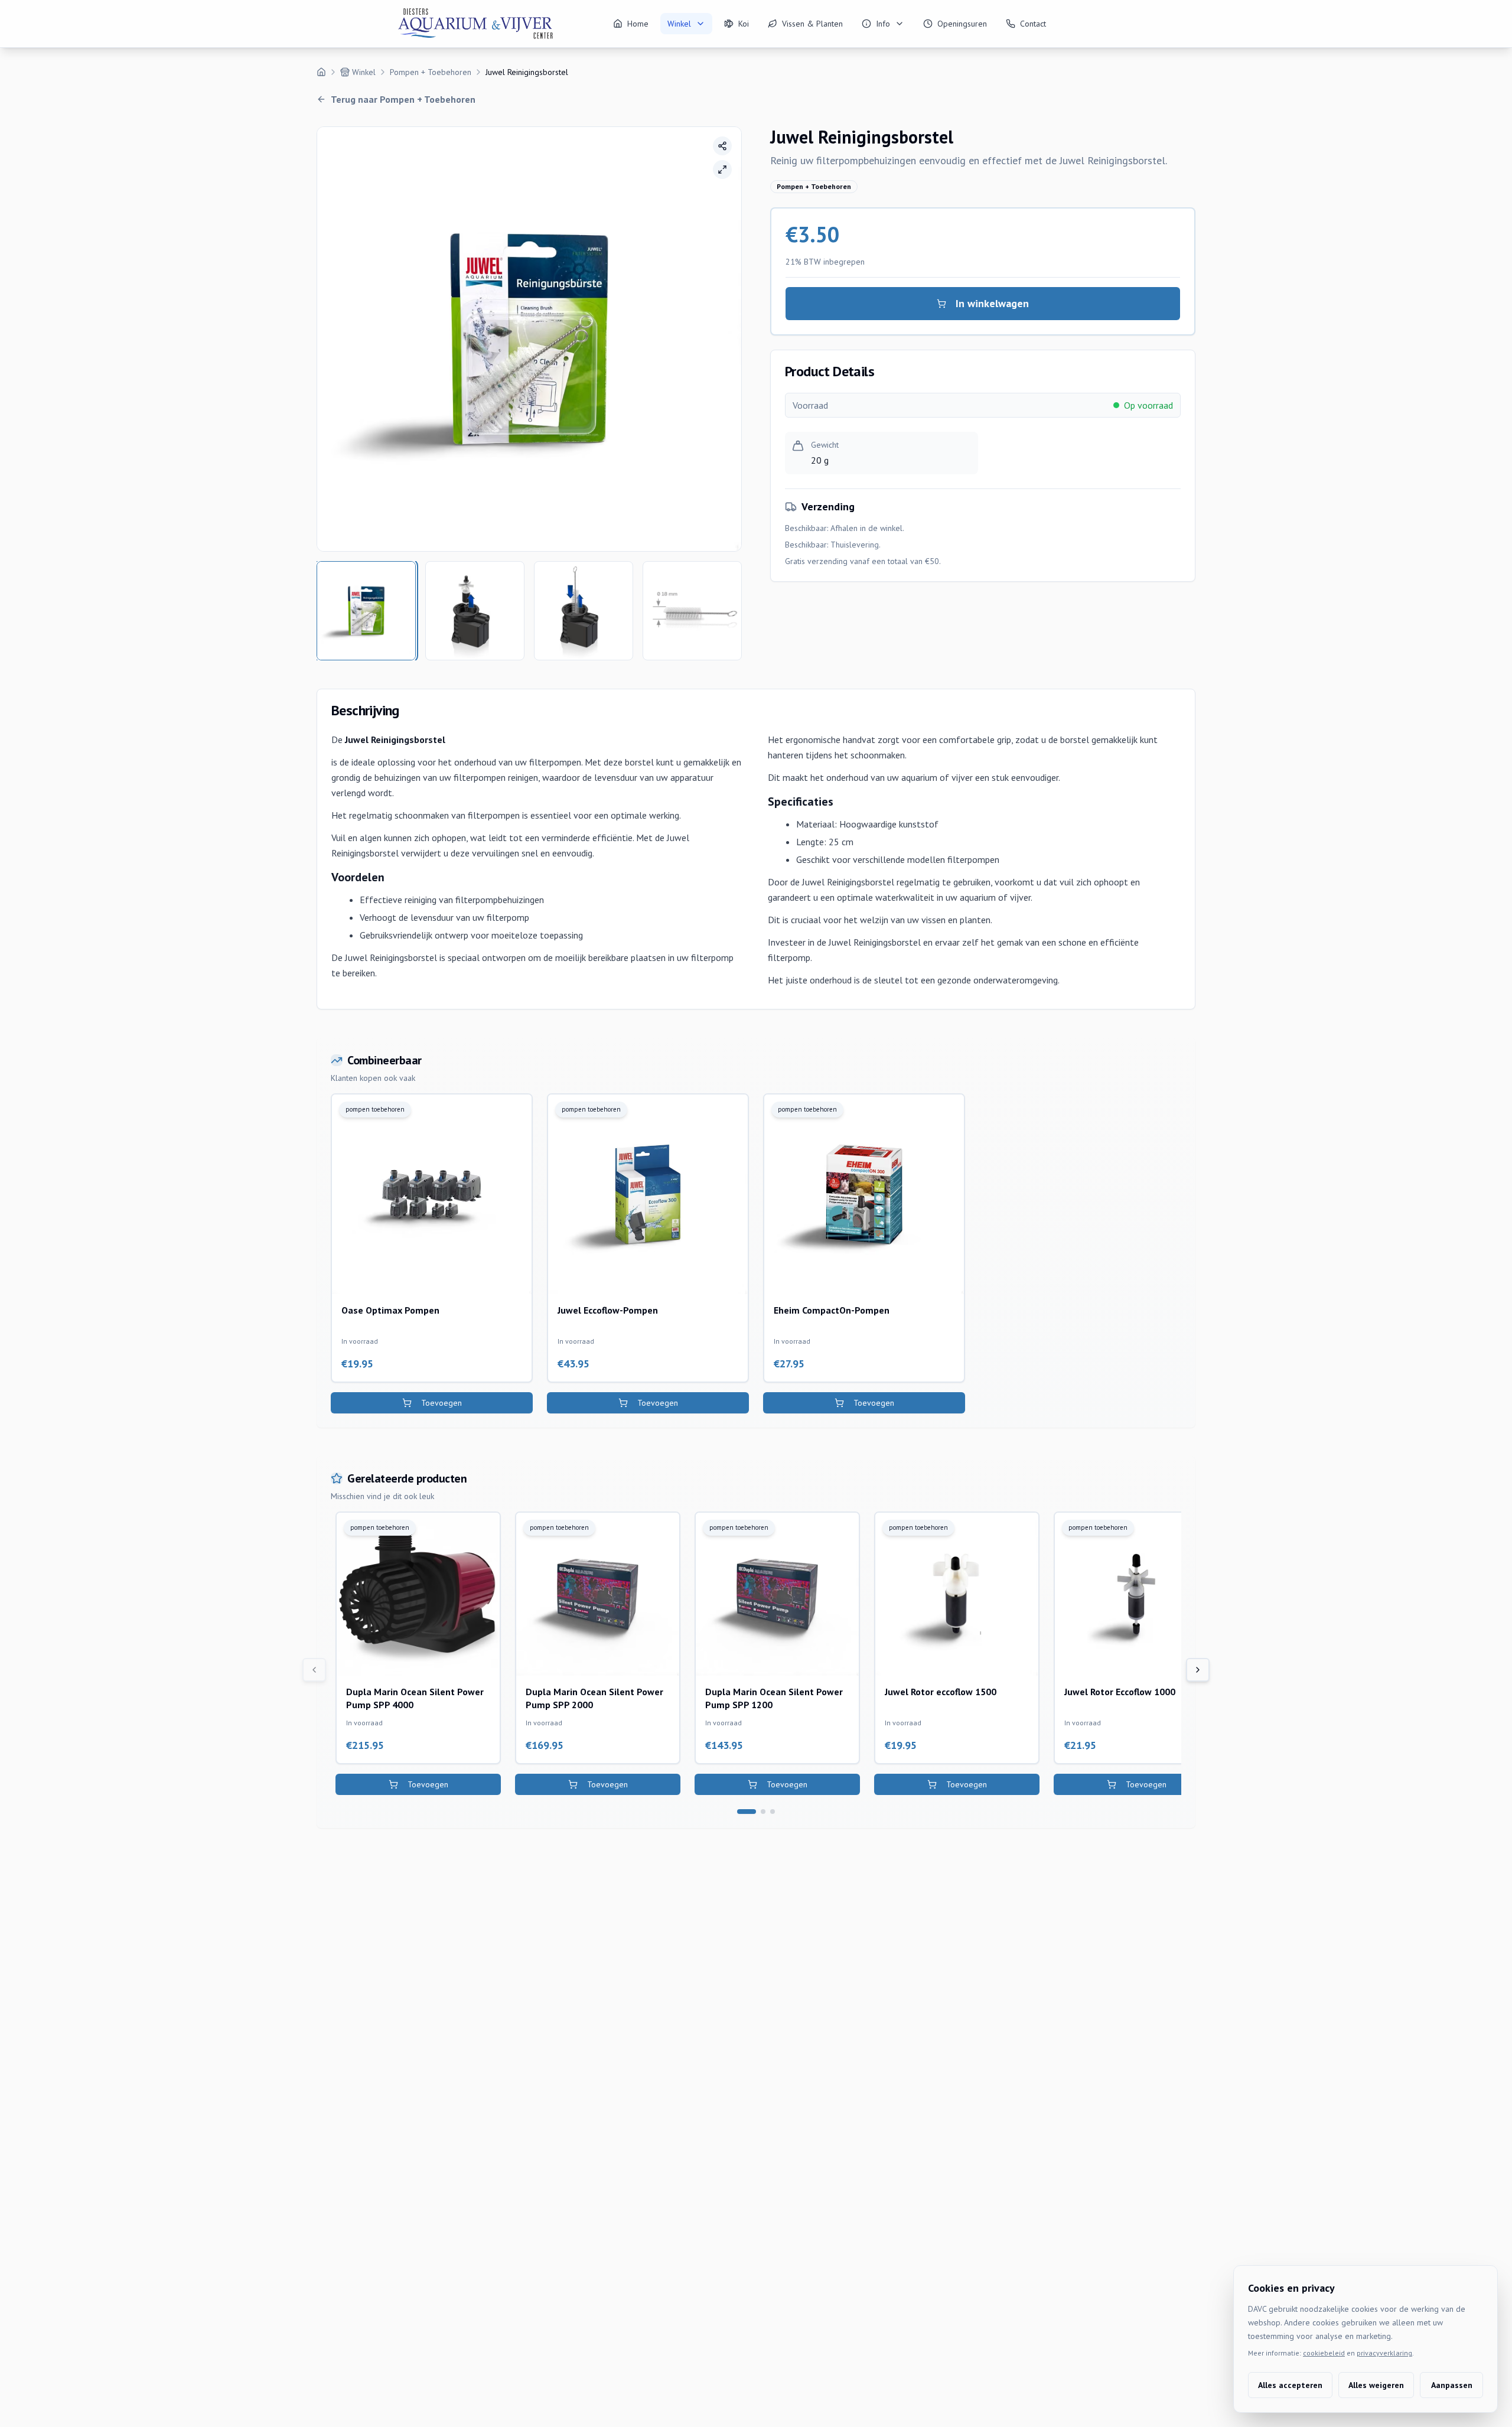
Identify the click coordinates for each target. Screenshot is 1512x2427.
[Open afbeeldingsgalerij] (722, 170)
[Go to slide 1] (747, 1812)
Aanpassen (1452, 2385)
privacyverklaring (1384, 2353)
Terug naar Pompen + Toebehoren (403, 99)
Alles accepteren (1290, 2385)
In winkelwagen (992, 303)
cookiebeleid (1324, 2353)
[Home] (321, 72)
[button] (529, 339)
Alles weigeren (1376, 2385)
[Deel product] (722, 146)
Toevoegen (441, 1403)
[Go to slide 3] (773, 1812)
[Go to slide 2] (763, 1812)
